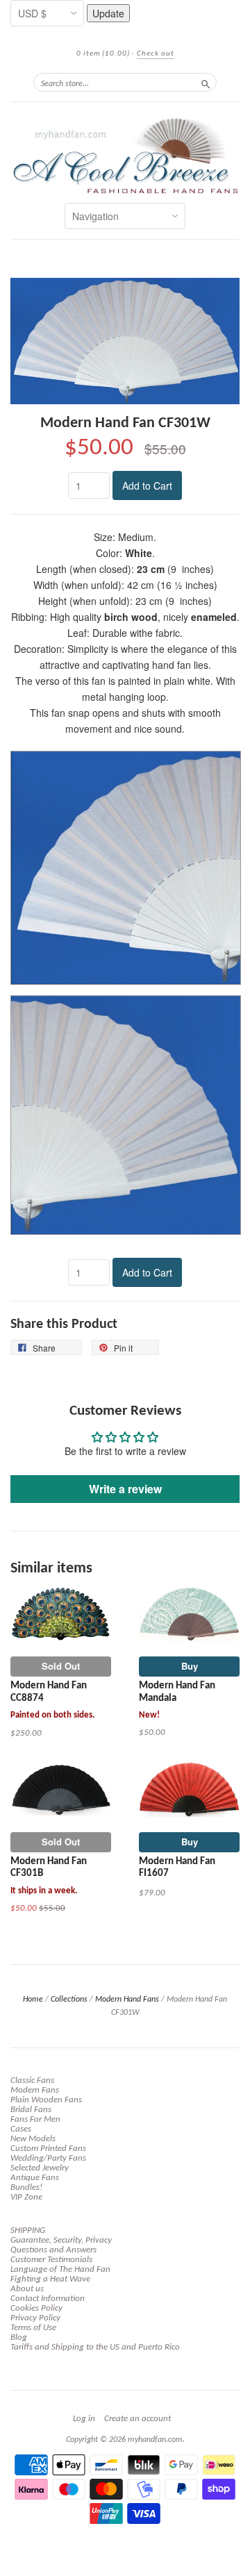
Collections (69, 2000)
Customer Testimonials (51, 2260)
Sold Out (61, 1666)
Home (33, 2000)
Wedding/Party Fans (48, 2158)
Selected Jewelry (40, 2168)
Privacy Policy (35, 2318)
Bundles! (26, 2187)
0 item (103, 54)
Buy (190, 1666)
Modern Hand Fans (127, 2000)
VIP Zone (26, 2197)
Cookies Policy (36, 2308)
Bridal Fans (31, 2110)
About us (27, 2289)
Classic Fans (32, 2080)
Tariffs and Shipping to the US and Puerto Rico (95, 2347)
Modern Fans (35, 2090)
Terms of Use (33, 2328)
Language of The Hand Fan (60, 2269)
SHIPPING (28, 2230)
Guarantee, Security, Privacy (61, 2240)
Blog (19, 2337)
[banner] (125, 156)
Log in (84, 2419)
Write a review (125, 1489)
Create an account (137, 2419)
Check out (156, 54)
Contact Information (48, 2299)
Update (108, 13)
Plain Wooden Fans (46, 2100)
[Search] (206, 82)
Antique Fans (35, 2178)
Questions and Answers (53, 2250)
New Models (33, 2139)
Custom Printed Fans (48, 2149)
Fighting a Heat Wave (50, 2279)
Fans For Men (35, 2119)
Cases (21, 2129)
